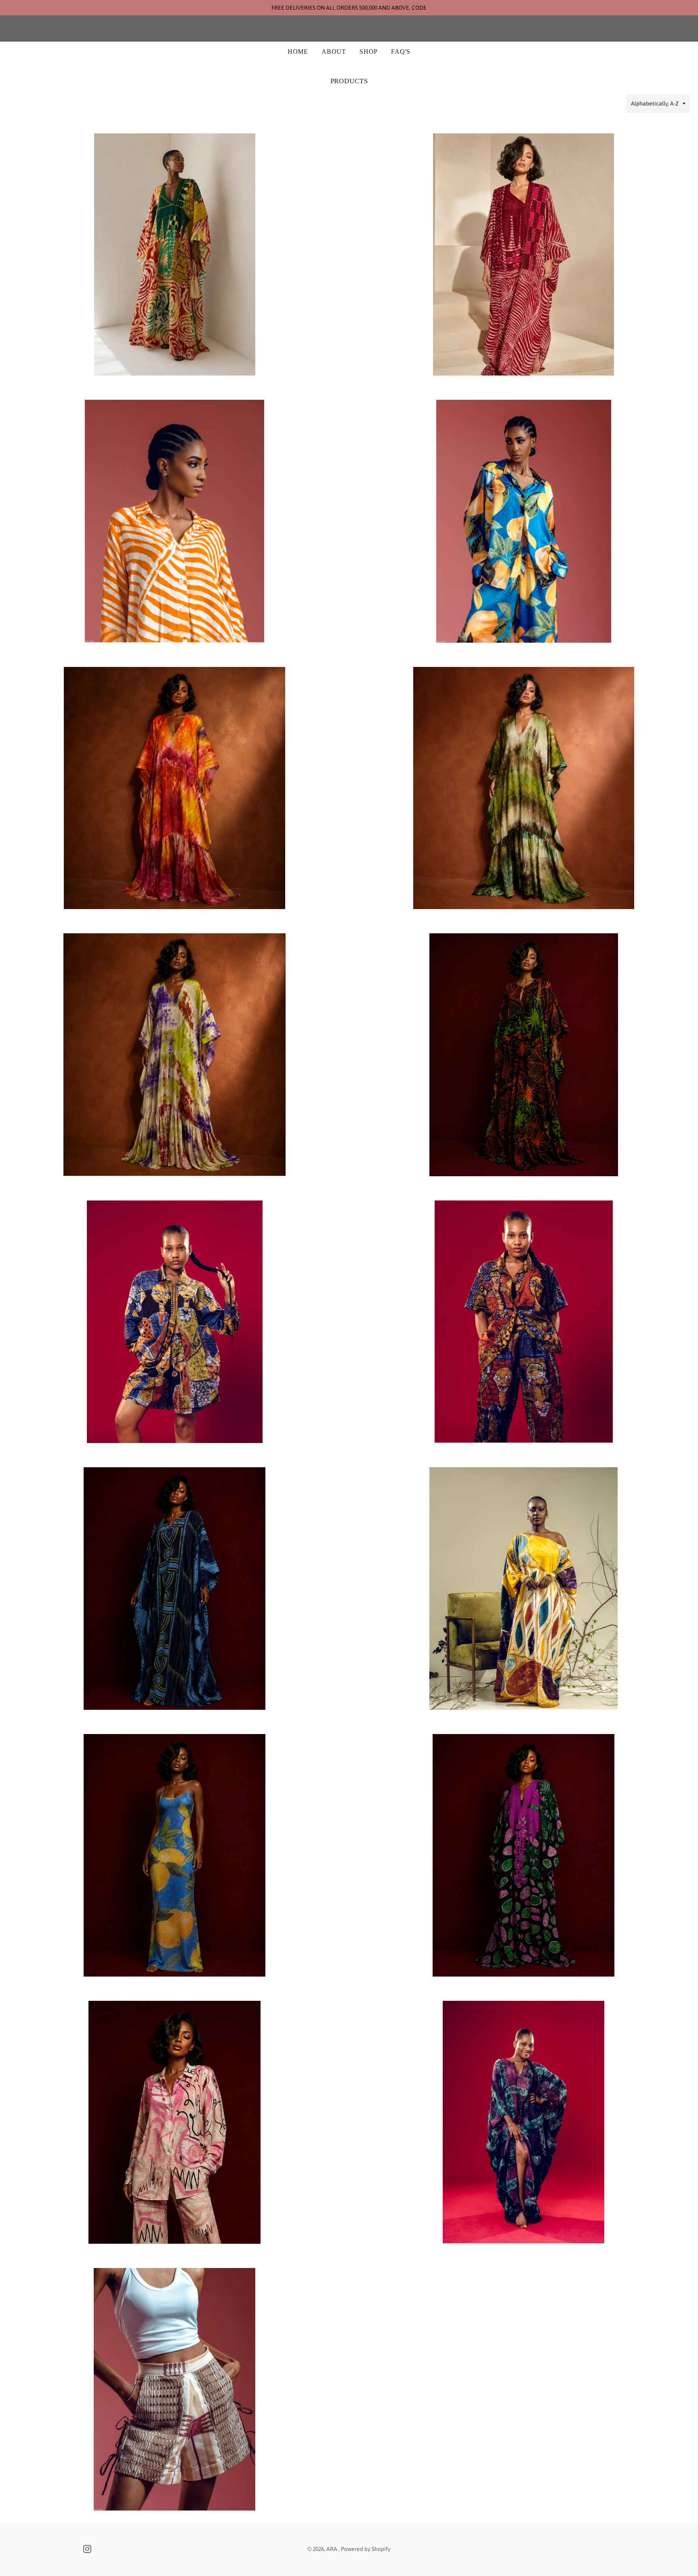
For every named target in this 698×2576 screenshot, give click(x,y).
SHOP (369, 52)
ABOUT (334, 52)
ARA (349, 29)
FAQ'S (401, 52)
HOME (298, 52)
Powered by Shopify (366, 2549)
